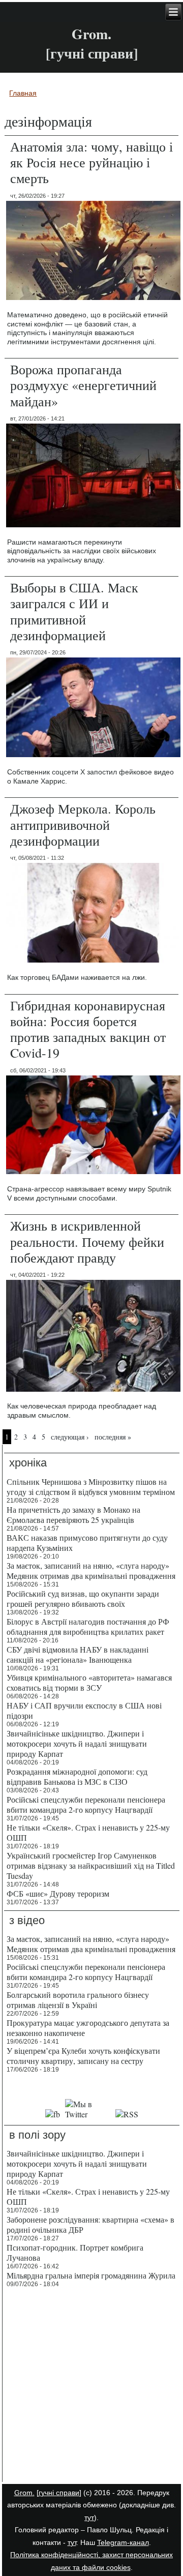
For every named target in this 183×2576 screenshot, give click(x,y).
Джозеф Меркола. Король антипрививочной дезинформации (83, 824)
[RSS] (127, 2114)
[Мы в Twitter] (88, 2114)
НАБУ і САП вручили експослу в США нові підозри (84, 1710)
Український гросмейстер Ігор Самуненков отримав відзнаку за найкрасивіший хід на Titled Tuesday (91, 1865)
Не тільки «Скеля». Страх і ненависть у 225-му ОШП (88, 1832)
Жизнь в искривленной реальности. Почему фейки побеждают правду (87, 1241)
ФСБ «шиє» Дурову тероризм (58, 1893)
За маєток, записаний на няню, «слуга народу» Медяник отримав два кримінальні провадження (91, 1570)
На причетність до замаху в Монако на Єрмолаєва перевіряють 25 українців (73, 1515)
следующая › (70, 1437)
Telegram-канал (123, 2542)
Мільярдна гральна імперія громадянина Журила (91, 2275)
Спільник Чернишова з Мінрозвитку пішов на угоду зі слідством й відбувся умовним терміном (91, 1487)
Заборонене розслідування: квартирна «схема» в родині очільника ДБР (90, 2224)
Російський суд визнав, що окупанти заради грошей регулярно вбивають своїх (83, 1598)
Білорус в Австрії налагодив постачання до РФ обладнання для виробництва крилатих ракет (88, 1626)
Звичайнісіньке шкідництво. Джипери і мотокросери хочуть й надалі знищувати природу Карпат (77, 1743)
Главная (23, 93)
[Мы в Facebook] (52, 2114)
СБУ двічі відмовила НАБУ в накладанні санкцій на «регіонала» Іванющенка (78, 1654)
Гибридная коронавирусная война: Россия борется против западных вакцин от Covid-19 (88, 1029)
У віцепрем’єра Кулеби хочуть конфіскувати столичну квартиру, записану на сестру (83, 2056)
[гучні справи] (59, 2493)
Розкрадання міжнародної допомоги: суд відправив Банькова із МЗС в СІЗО (77, 1776)
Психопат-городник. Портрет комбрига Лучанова (75, 2252)
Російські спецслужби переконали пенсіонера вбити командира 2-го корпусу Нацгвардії (86, 1804)
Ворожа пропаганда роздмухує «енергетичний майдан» (83, 385)
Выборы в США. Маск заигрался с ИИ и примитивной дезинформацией (74, 611)
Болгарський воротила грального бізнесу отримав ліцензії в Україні (78, 2000)
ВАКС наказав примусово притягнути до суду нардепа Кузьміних (87, 1542)
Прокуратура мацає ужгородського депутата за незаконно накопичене (88, 2028)
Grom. (91, 34)
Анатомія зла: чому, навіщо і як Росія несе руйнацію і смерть (91, 162)
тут (89, 2518)
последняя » (113, 1437)
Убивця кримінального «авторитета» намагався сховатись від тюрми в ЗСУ (89, 1682)
